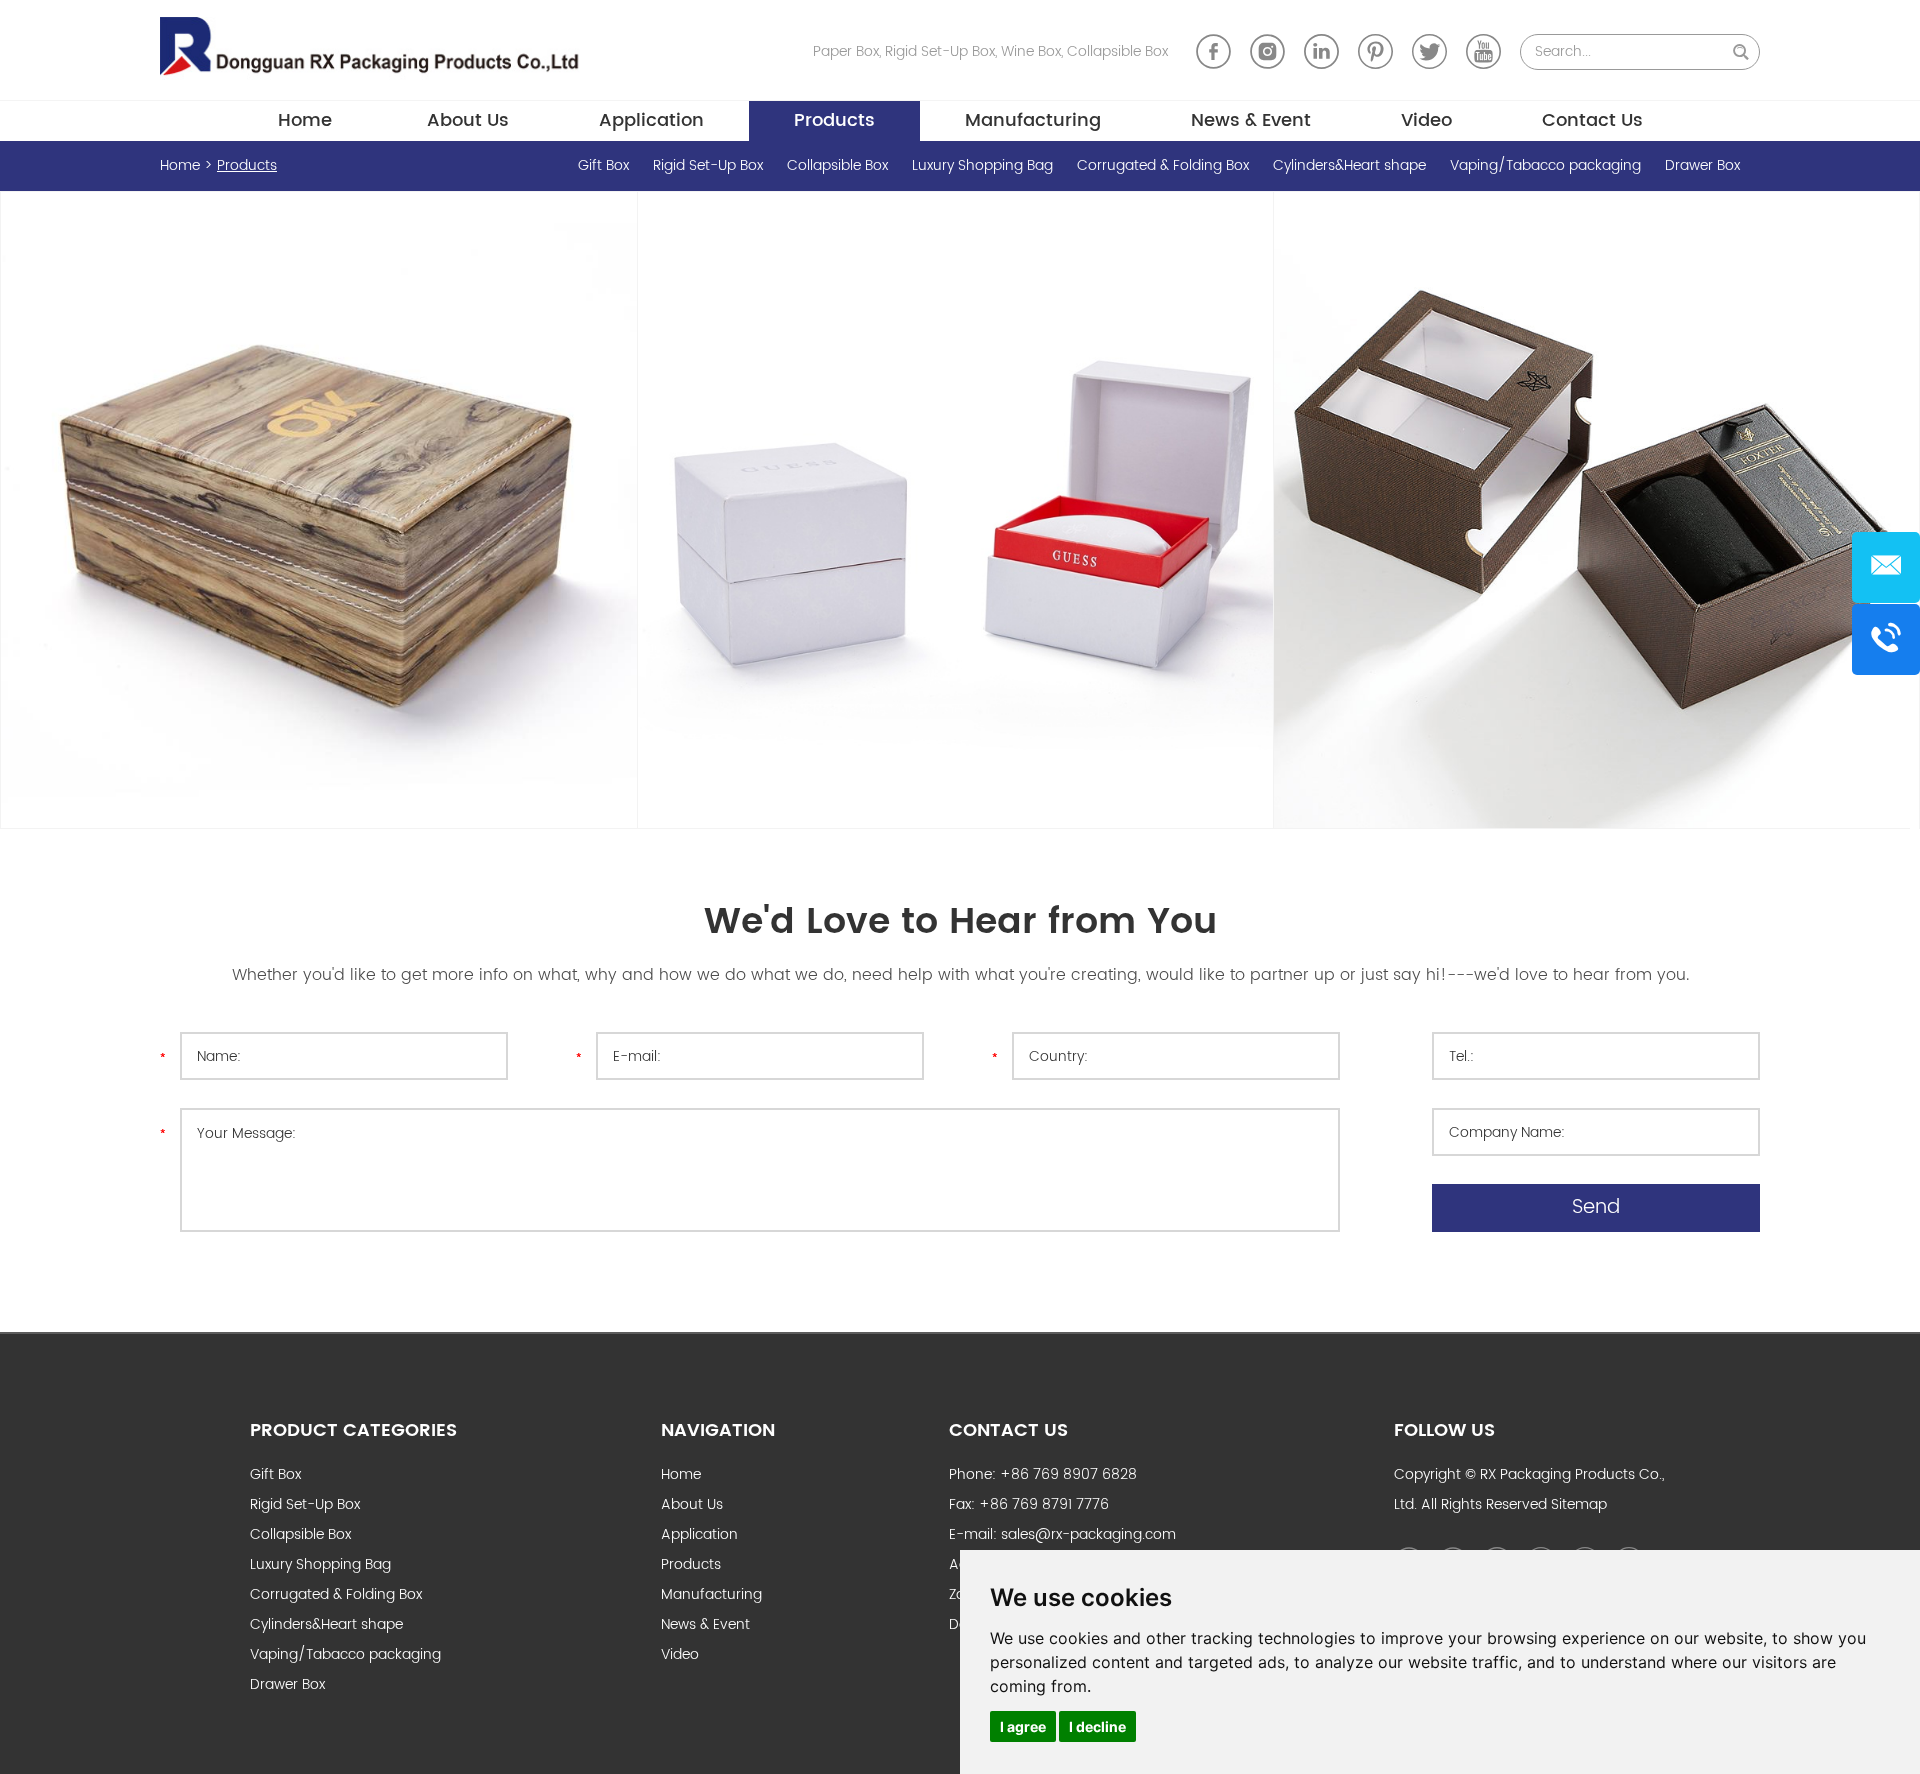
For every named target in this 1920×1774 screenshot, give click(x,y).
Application (651, 120)
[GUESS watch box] (956, 510)
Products (834, 120)
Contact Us (1592, 120)
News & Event (1251, 120)
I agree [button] (1023, 1726)
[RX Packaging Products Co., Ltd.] (377, 50)
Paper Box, (849, 51)
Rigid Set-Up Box (710, 165)
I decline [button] (1097, 1726)
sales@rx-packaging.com (1088, 1534)
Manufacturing (1033, 120)
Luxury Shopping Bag (984, 165)
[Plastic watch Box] (319, 510)
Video (1426, 120)
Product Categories (353, 1430)
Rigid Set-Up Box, (943, 51)
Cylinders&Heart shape (1351, 165)
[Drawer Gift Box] (1592, 510)
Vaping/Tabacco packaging (1547, 165)
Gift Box (605, 165)
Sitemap (1579, 1504)
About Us (468, 120)
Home (305, 120)
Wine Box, (1034, 51)
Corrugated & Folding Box (1165, 165)
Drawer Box (1702, 165)
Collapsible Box (1117, 51)
